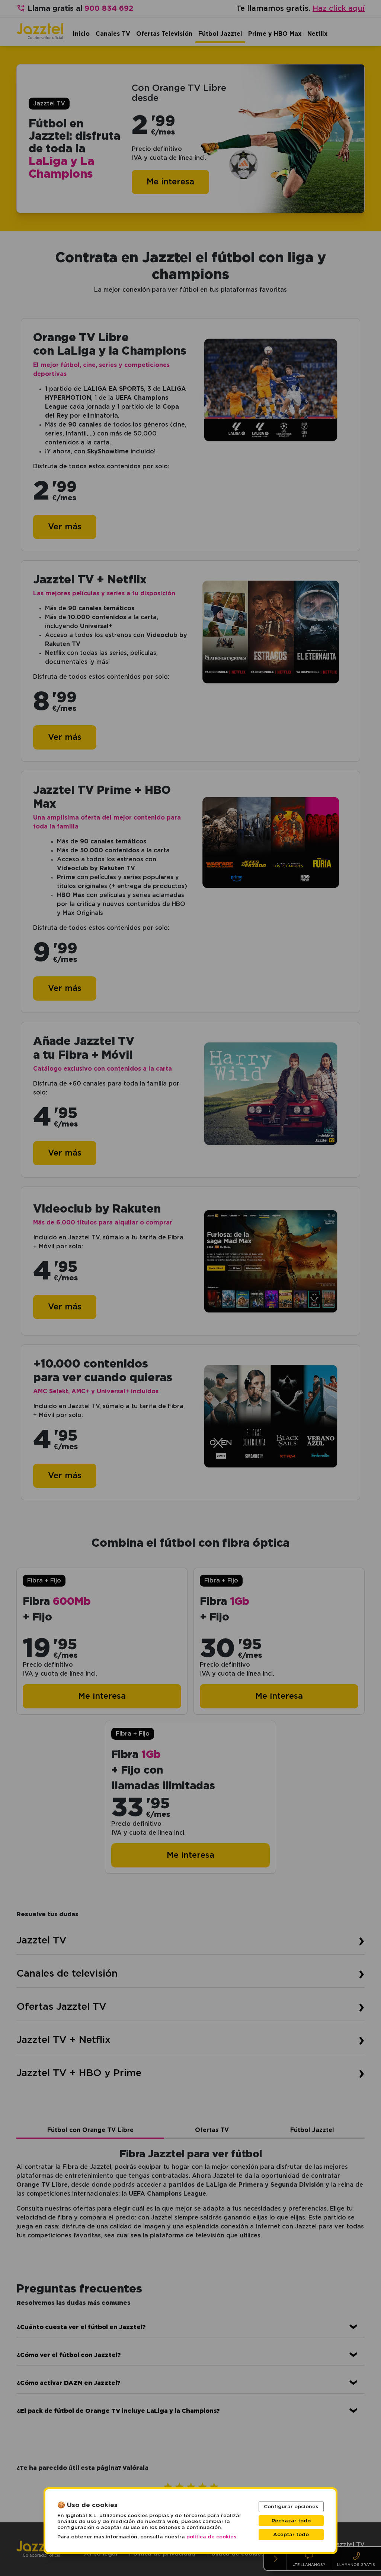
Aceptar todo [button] (291, 2535)
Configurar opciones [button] (291, 2507)
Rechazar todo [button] (291, 2521)
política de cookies (211, 2537)
